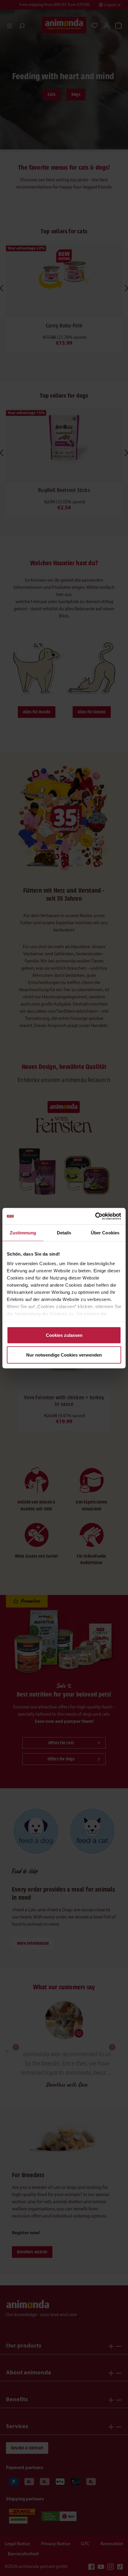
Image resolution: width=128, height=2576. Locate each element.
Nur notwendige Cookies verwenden (64, 1355)
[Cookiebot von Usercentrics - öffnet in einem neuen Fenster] (95, 1216)
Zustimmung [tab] (23, 1233)
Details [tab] (64, 1233)
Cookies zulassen (64, 1335)
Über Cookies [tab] (105, 1233)
